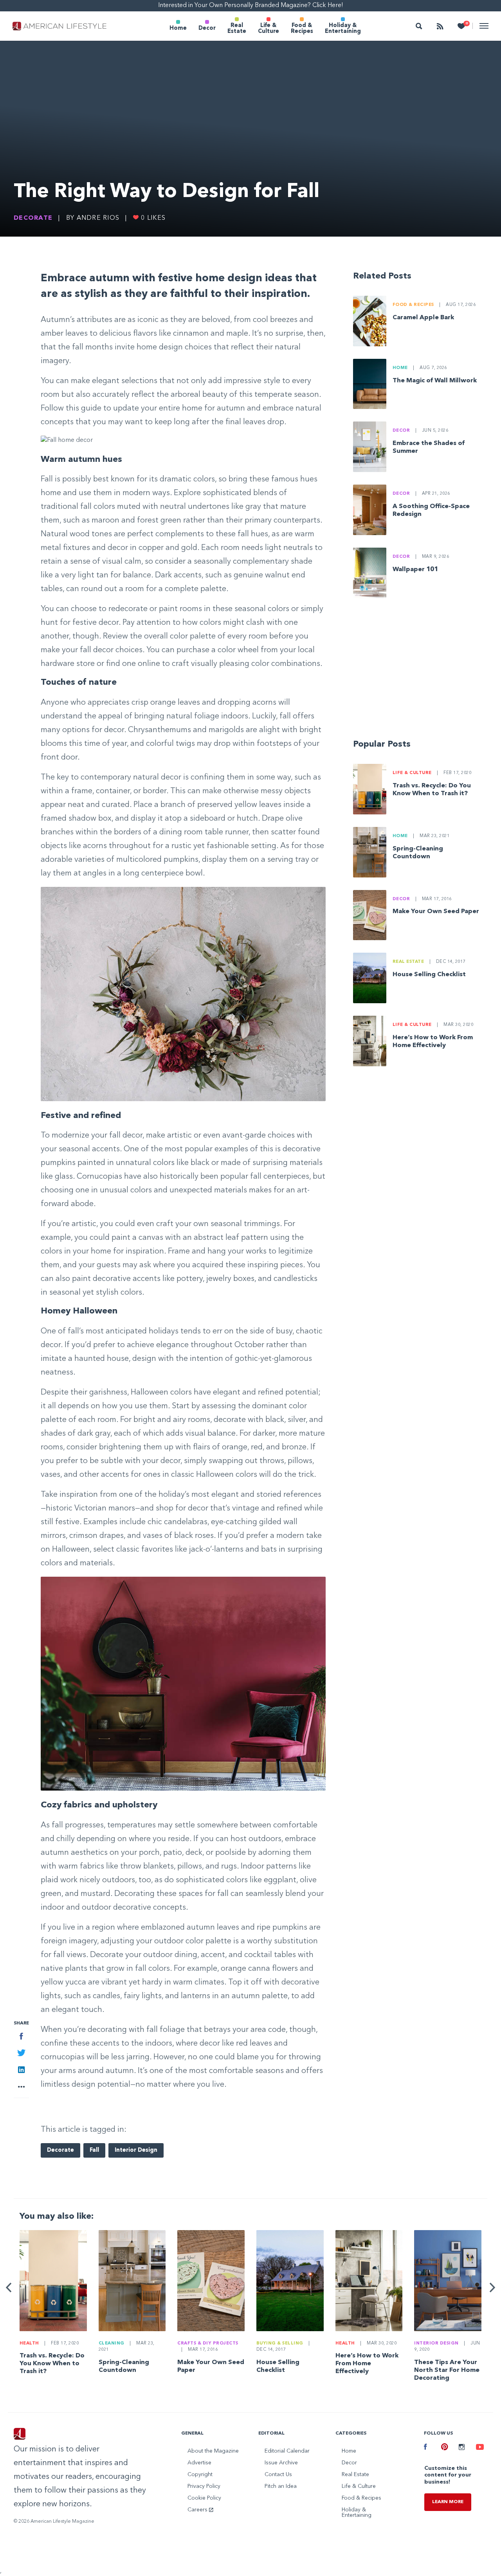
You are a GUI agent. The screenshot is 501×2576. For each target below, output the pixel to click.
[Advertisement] (420, 672)
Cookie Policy (204, 2498)
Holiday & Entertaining (343, 28)
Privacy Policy (204, 2486)
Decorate (33, 218)
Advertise (199, 2463)
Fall (94, 2150)
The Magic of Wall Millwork (435, 381)
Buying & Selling (280, 2344)
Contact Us (278, 2475)
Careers (198, 2510)
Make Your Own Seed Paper (436, 912)
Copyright (200, 2475)
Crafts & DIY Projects (208, 2344)
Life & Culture (269, 28)
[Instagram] (461, 2448)
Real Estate (237, 28)
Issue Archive (281, 2463)
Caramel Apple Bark (423, 318)
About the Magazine (213, 2451)
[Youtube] (479, 2448)
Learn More (448, 2502)
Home (178, 28)
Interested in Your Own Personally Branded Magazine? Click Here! (251, 5)
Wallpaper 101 (415, 570)
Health (29, 2344)
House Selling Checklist (429, 975)
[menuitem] (178, 26)
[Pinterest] (444, 2448)
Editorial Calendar (287, 2451)
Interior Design (136, 2150)
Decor (207, 28)
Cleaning (112, 2344)
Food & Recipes (302, 28)
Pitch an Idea (281, 2486)
